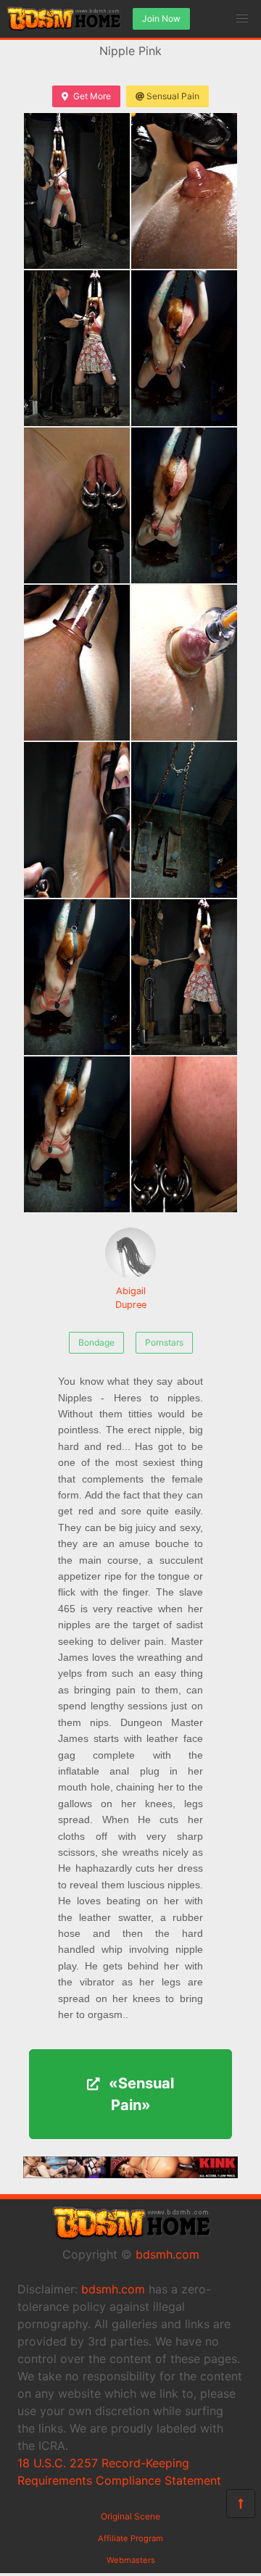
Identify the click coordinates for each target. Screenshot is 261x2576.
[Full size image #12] (77, 1134)
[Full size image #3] (184, 348)
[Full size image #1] (184, 191)
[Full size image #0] (77, 191)
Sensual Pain (173, 96)
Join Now (161, 18)
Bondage (96, 1342)
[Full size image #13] (184, 1134)
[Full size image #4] (77, 505)
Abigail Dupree (131, 1298)
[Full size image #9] (184, 820)
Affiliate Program (130, 2538)
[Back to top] (241, 2504)
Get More (92, 96)
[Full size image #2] (77, 348)
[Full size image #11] (184, 977)
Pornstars (164, 1342)
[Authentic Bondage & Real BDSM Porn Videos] (130, 2174)
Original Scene (130, 2516)
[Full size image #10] (77, 977)
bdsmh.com (167, 2254)
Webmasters (131, 2560)
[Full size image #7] (184, 663)
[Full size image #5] (184, 505)
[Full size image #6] (77, 663)
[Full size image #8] (77, 820)
